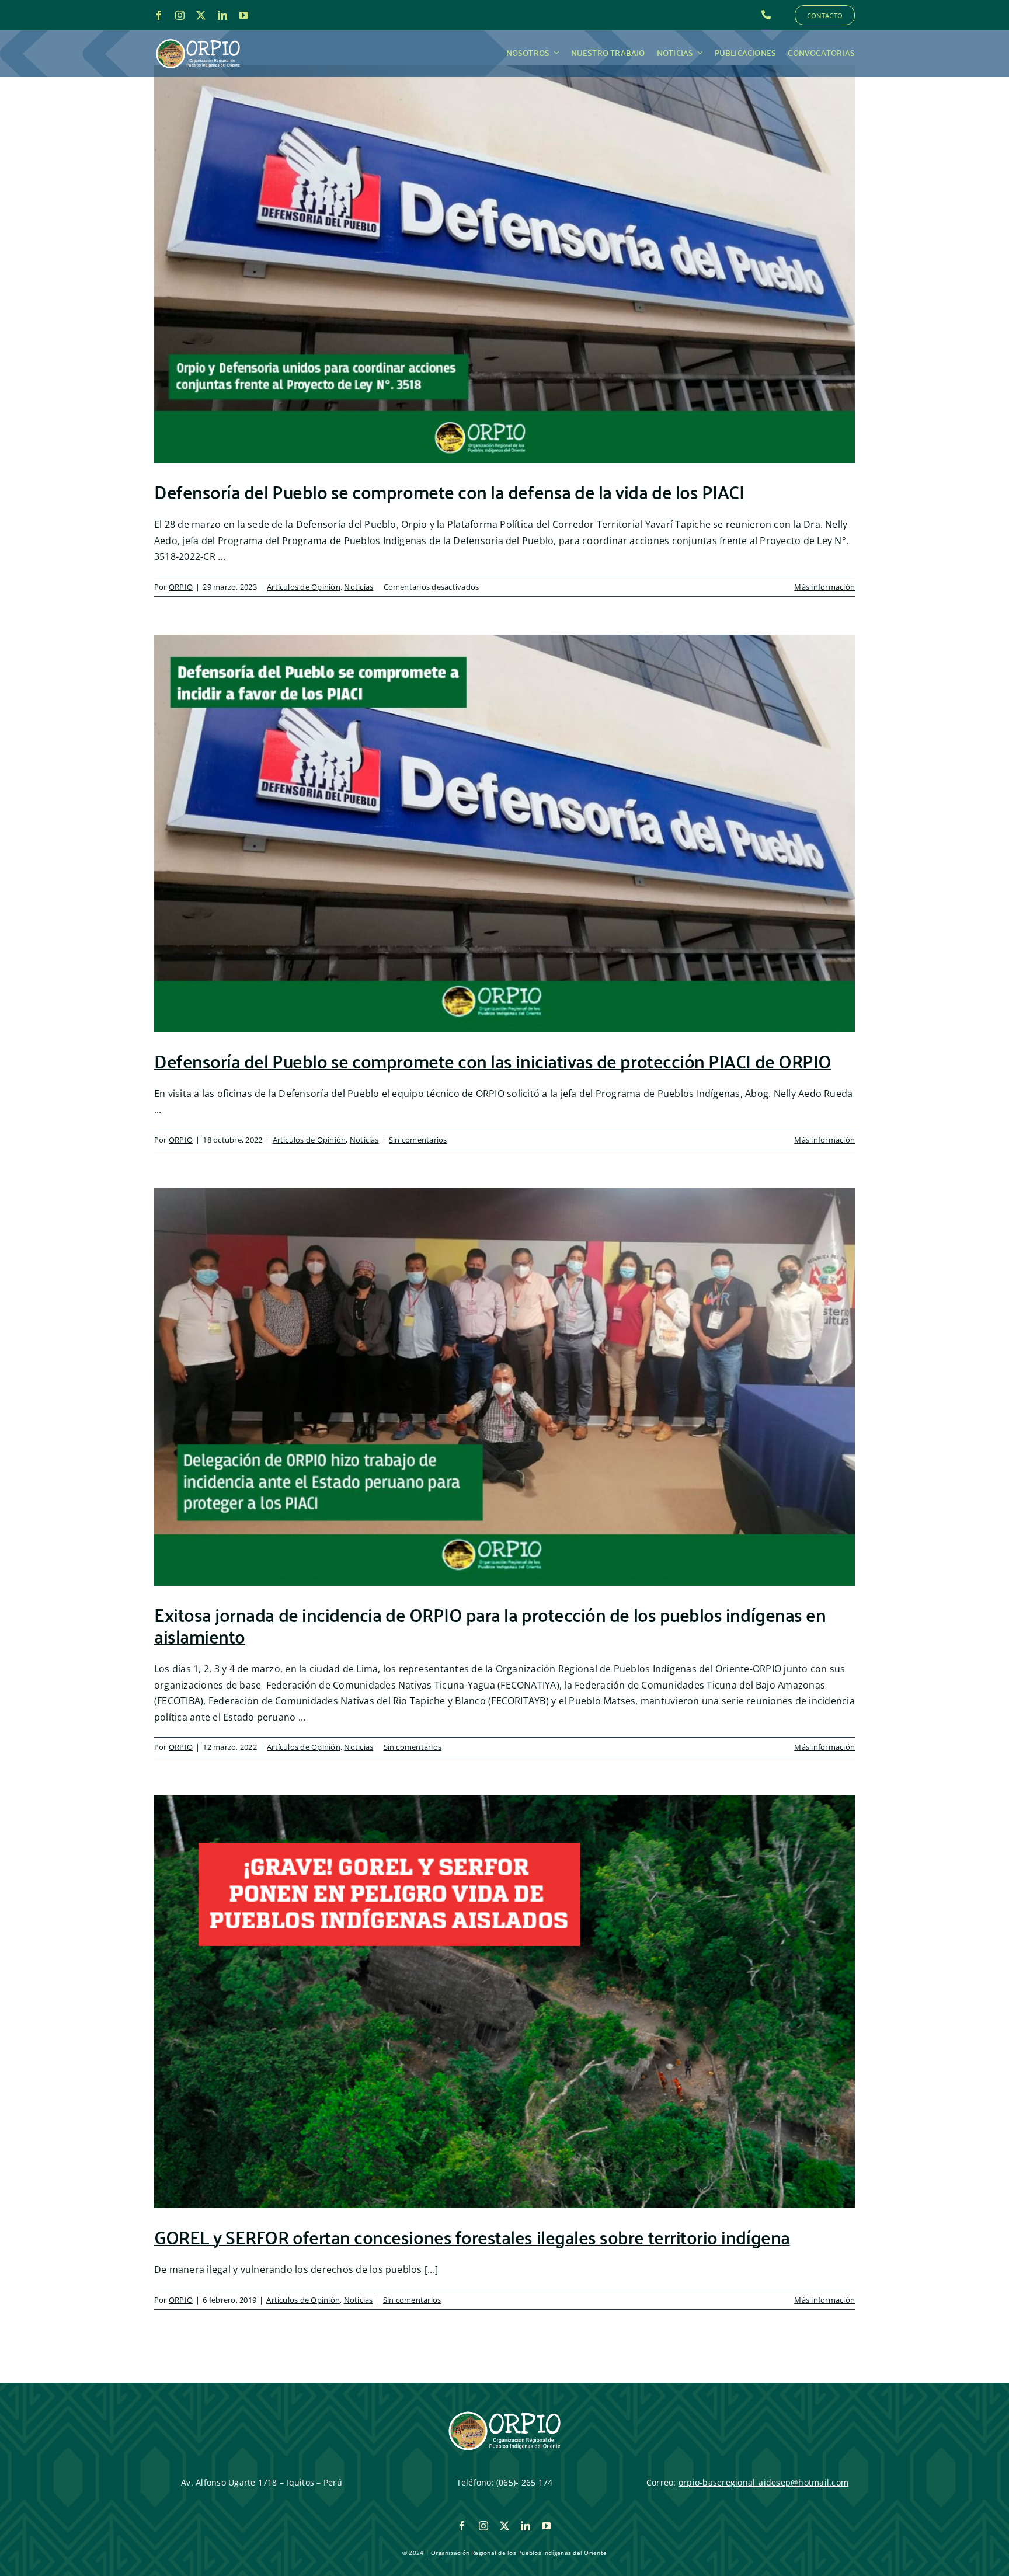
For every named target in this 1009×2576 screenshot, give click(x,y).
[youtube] (243, 15)
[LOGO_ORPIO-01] (198, 40)
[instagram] (180, 15)
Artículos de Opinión (304, 587)
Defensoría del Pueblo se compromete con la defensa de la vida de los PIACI (449, 491)
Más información (824, 587)
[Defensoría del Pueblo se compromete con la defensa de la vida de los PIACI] (505, 264)
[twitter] (201, 15)
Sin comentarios (418, 1140)
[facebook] (159, 15)
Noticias (359, 587)
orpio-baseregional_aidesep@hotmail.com (763, 2482)
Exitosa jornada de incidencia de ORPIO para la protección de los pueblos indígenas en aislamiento (490, 1625)
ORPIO (181, 587)
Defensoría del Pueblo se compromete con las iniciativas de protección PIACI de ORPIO (493, 1060)
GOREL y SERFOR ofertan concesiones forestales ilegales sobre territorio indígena (472, 2236)
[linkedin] (222, 15)
